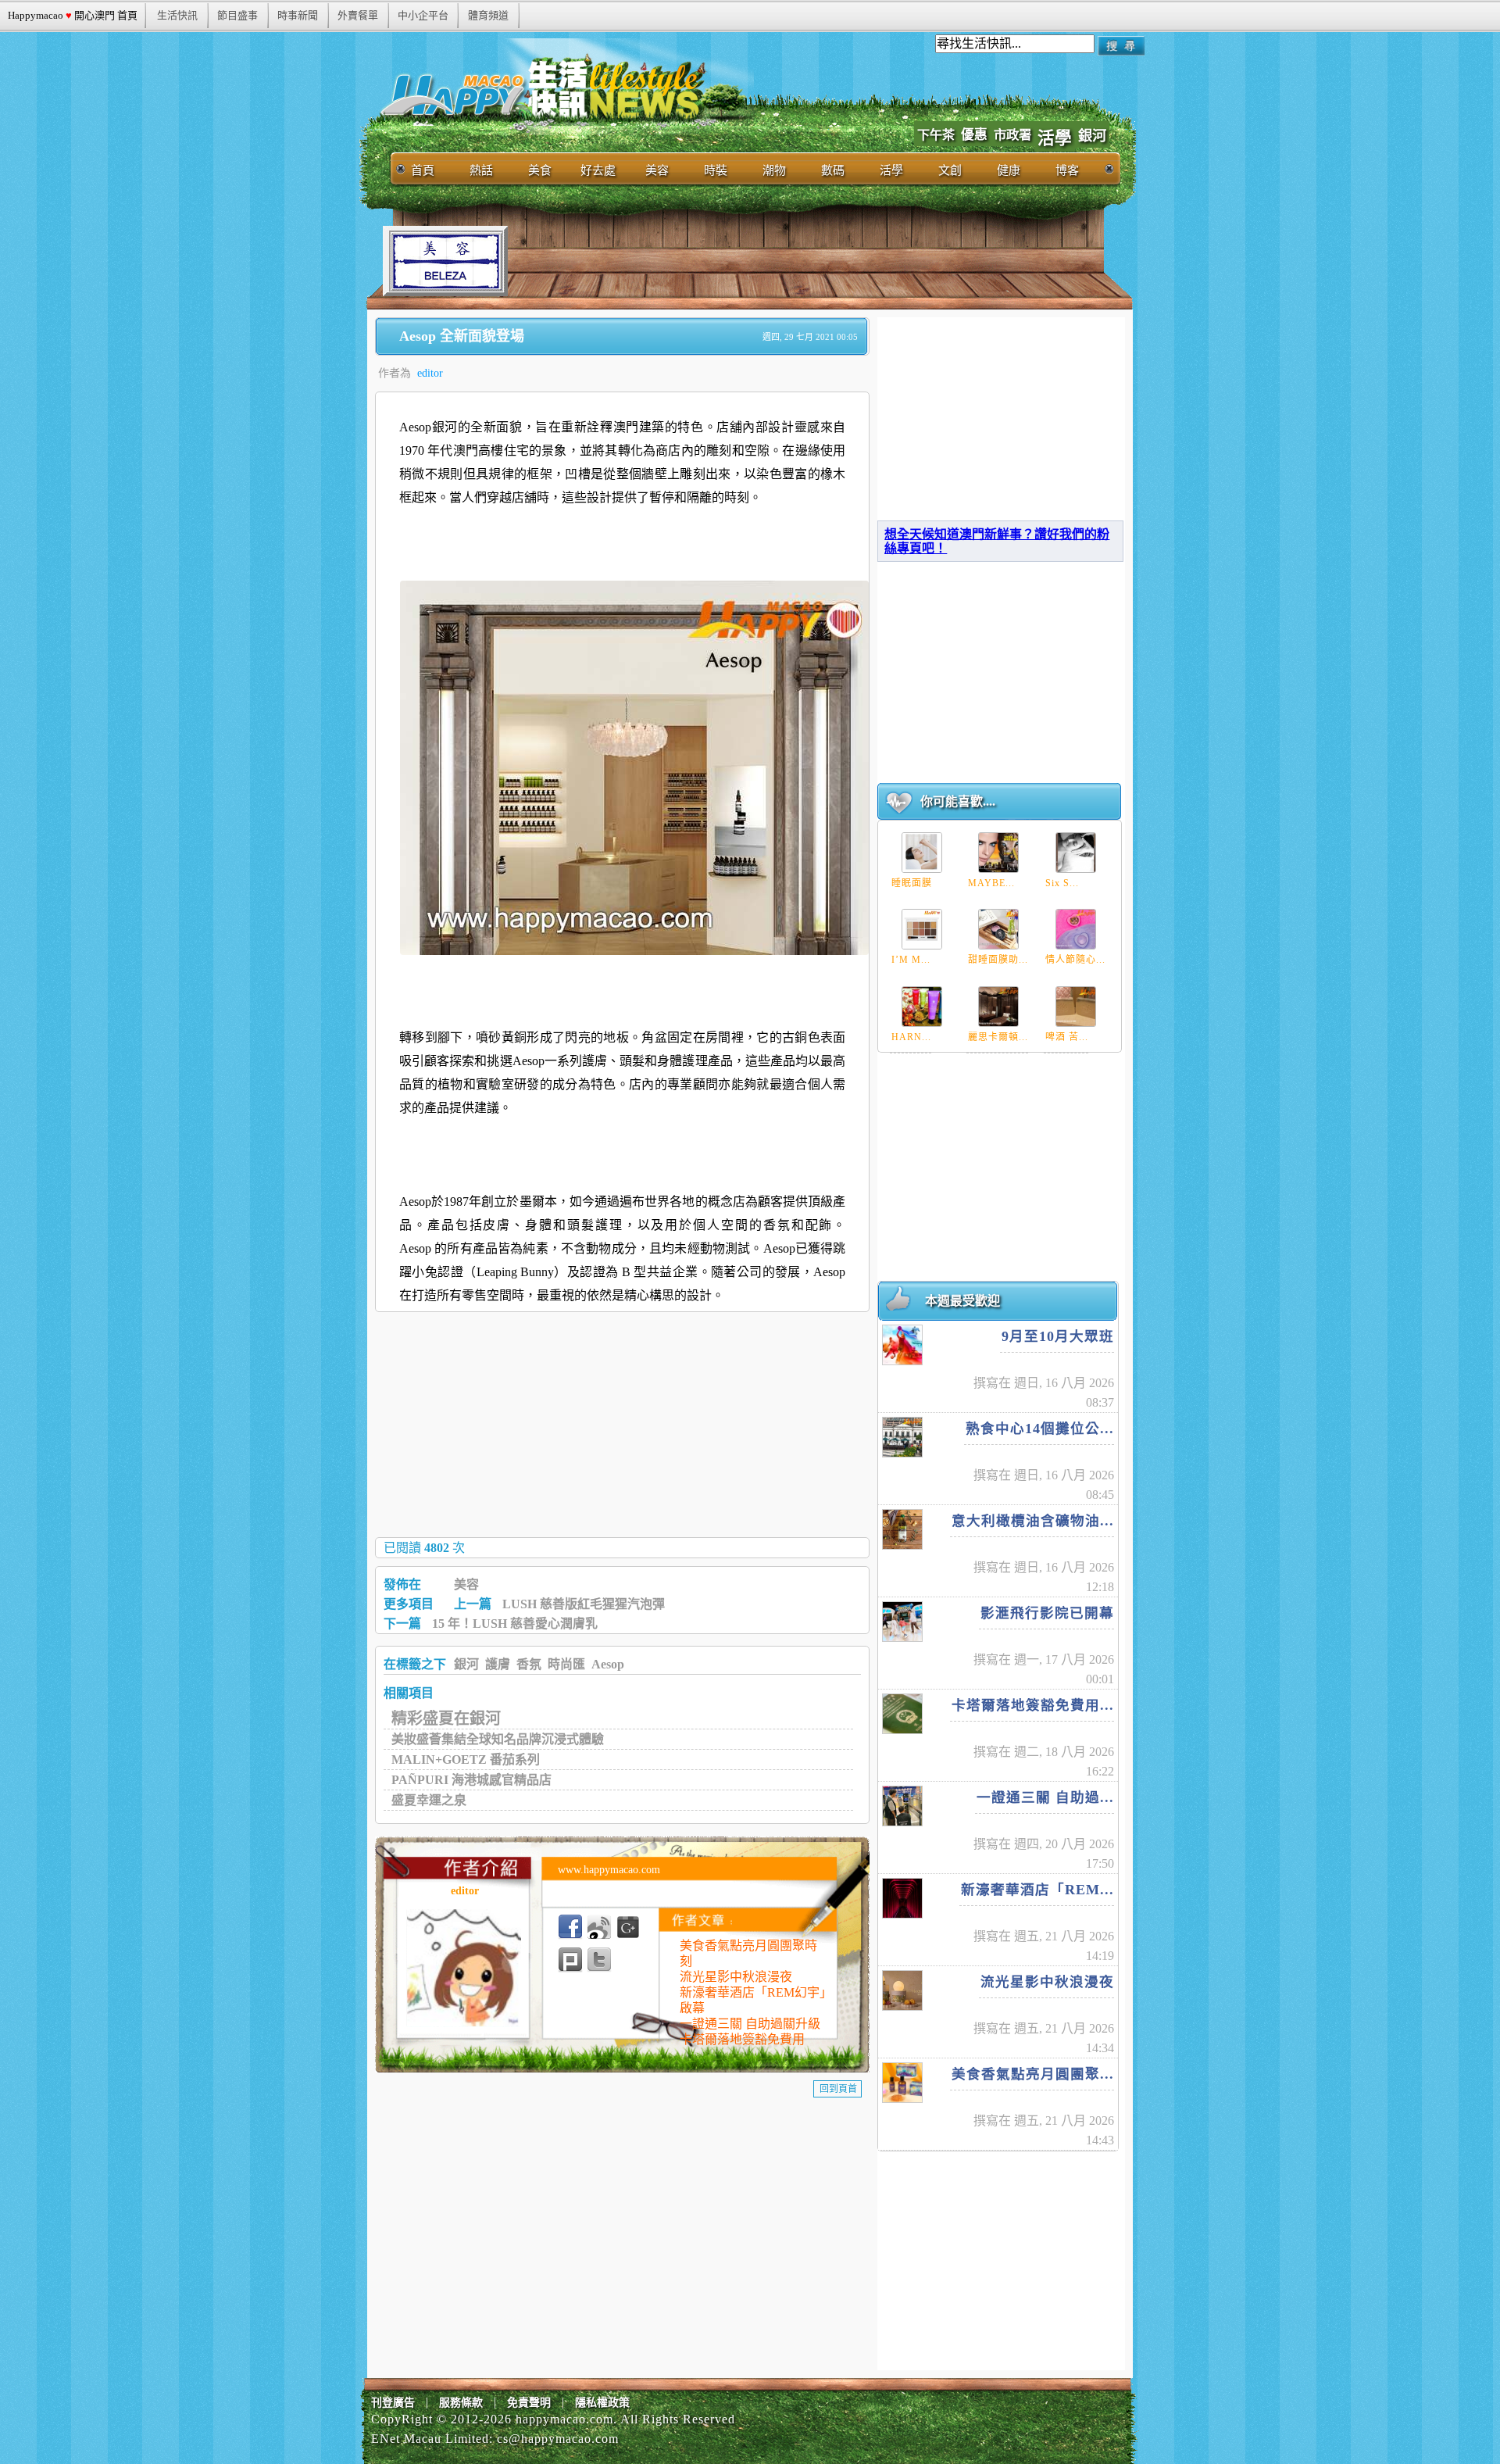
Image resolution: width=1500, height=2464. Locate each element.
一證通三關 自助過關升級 (750, 2024)
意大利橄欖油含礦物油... (1033, 1521)
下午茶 (936, 135)
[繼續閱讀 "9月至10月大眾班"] (902, 1345)
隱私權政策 (602, 2403)
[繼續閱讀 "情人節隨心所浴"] (1076, 929)
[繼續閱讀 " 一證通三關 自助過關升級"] (902, 1806)
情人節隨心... (1075, 960)
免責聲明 (529, 2403)
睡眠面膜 (912, 883)
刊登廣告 (393, 2403)
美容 (466, 1584)
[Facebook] (570, 1927)
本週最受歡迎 (962, 1301)
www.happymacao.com (609, 1870)
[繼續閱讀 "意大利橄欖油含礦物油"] (902, 1529)
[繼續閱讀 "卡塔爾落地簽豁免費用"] (902, 1714)
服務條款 (461, 2403)
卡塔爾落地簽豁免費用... (1033, 1705)
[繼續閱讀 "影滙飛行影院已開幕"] (902, 1622)
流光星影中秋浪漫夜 (736, 1977)
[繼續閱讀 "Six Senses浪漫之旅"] (1076, 853)
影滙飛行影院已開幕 (1047, 1613)
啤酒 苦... (1067, 1037)
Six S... (1062, 883)
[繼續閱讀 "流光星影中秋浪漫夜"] (902, 1990)
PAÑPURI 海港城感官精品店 (471, 1780)
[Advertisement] (792, 261)
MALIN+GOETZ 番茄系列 (466, 1759)
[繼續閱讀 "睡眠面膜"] (922, 853)
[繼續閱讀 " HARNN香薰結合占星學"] (922, 1007)
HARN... (911, 1037)
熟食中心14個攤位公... (1040, 1429)
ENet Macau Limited (430, 2439)
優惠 (974, 135)
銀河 (1092, 136)
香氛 (529, 1664)
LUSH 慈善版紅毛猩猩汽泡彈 (584, 1604)
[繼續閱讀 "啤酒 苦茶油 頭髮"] (1076, 1007)
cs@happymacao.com (558, 2439)
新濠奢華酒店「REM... (1037, 1890)
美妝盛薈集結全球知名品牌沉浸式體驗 (498, 1739)
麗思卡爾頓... (998, 1037)
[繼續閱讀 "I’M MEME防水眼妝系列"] (922, 929)
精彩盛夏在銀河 (446, 1718)
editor (430, 373)
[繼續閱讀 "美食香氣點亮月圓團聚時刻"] (902, 2083)
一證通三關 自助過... (1045, 1797)
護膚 (498, 1664)
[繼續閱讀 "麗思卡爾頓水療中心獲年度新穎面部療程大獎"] (998, 1007)
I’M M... (911, 960)
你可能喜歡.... (958, 801)
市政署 (1012, 135)
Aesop (608, 1664)
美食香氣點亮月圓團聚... (1033, 2074)
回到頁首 (838, 2089)
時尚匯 (566, 1664)
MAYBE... (991, 883)
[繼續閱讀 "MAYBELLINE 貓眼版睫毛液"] (998, 853)
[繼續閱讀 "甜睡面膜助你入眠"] (998, 929)
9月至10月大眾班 (1058, 1336)
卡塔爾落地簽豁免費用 (742, 2039)
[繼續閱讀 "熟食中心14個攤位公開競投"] (902, 1437)
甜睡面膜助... (998, 960)
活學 (1055, 138)
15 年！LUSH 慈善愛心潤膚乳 (515, 1624)
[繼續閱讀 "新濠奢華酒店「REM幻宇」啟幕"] (902, 1898)
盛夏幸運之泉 (429, 1800)
